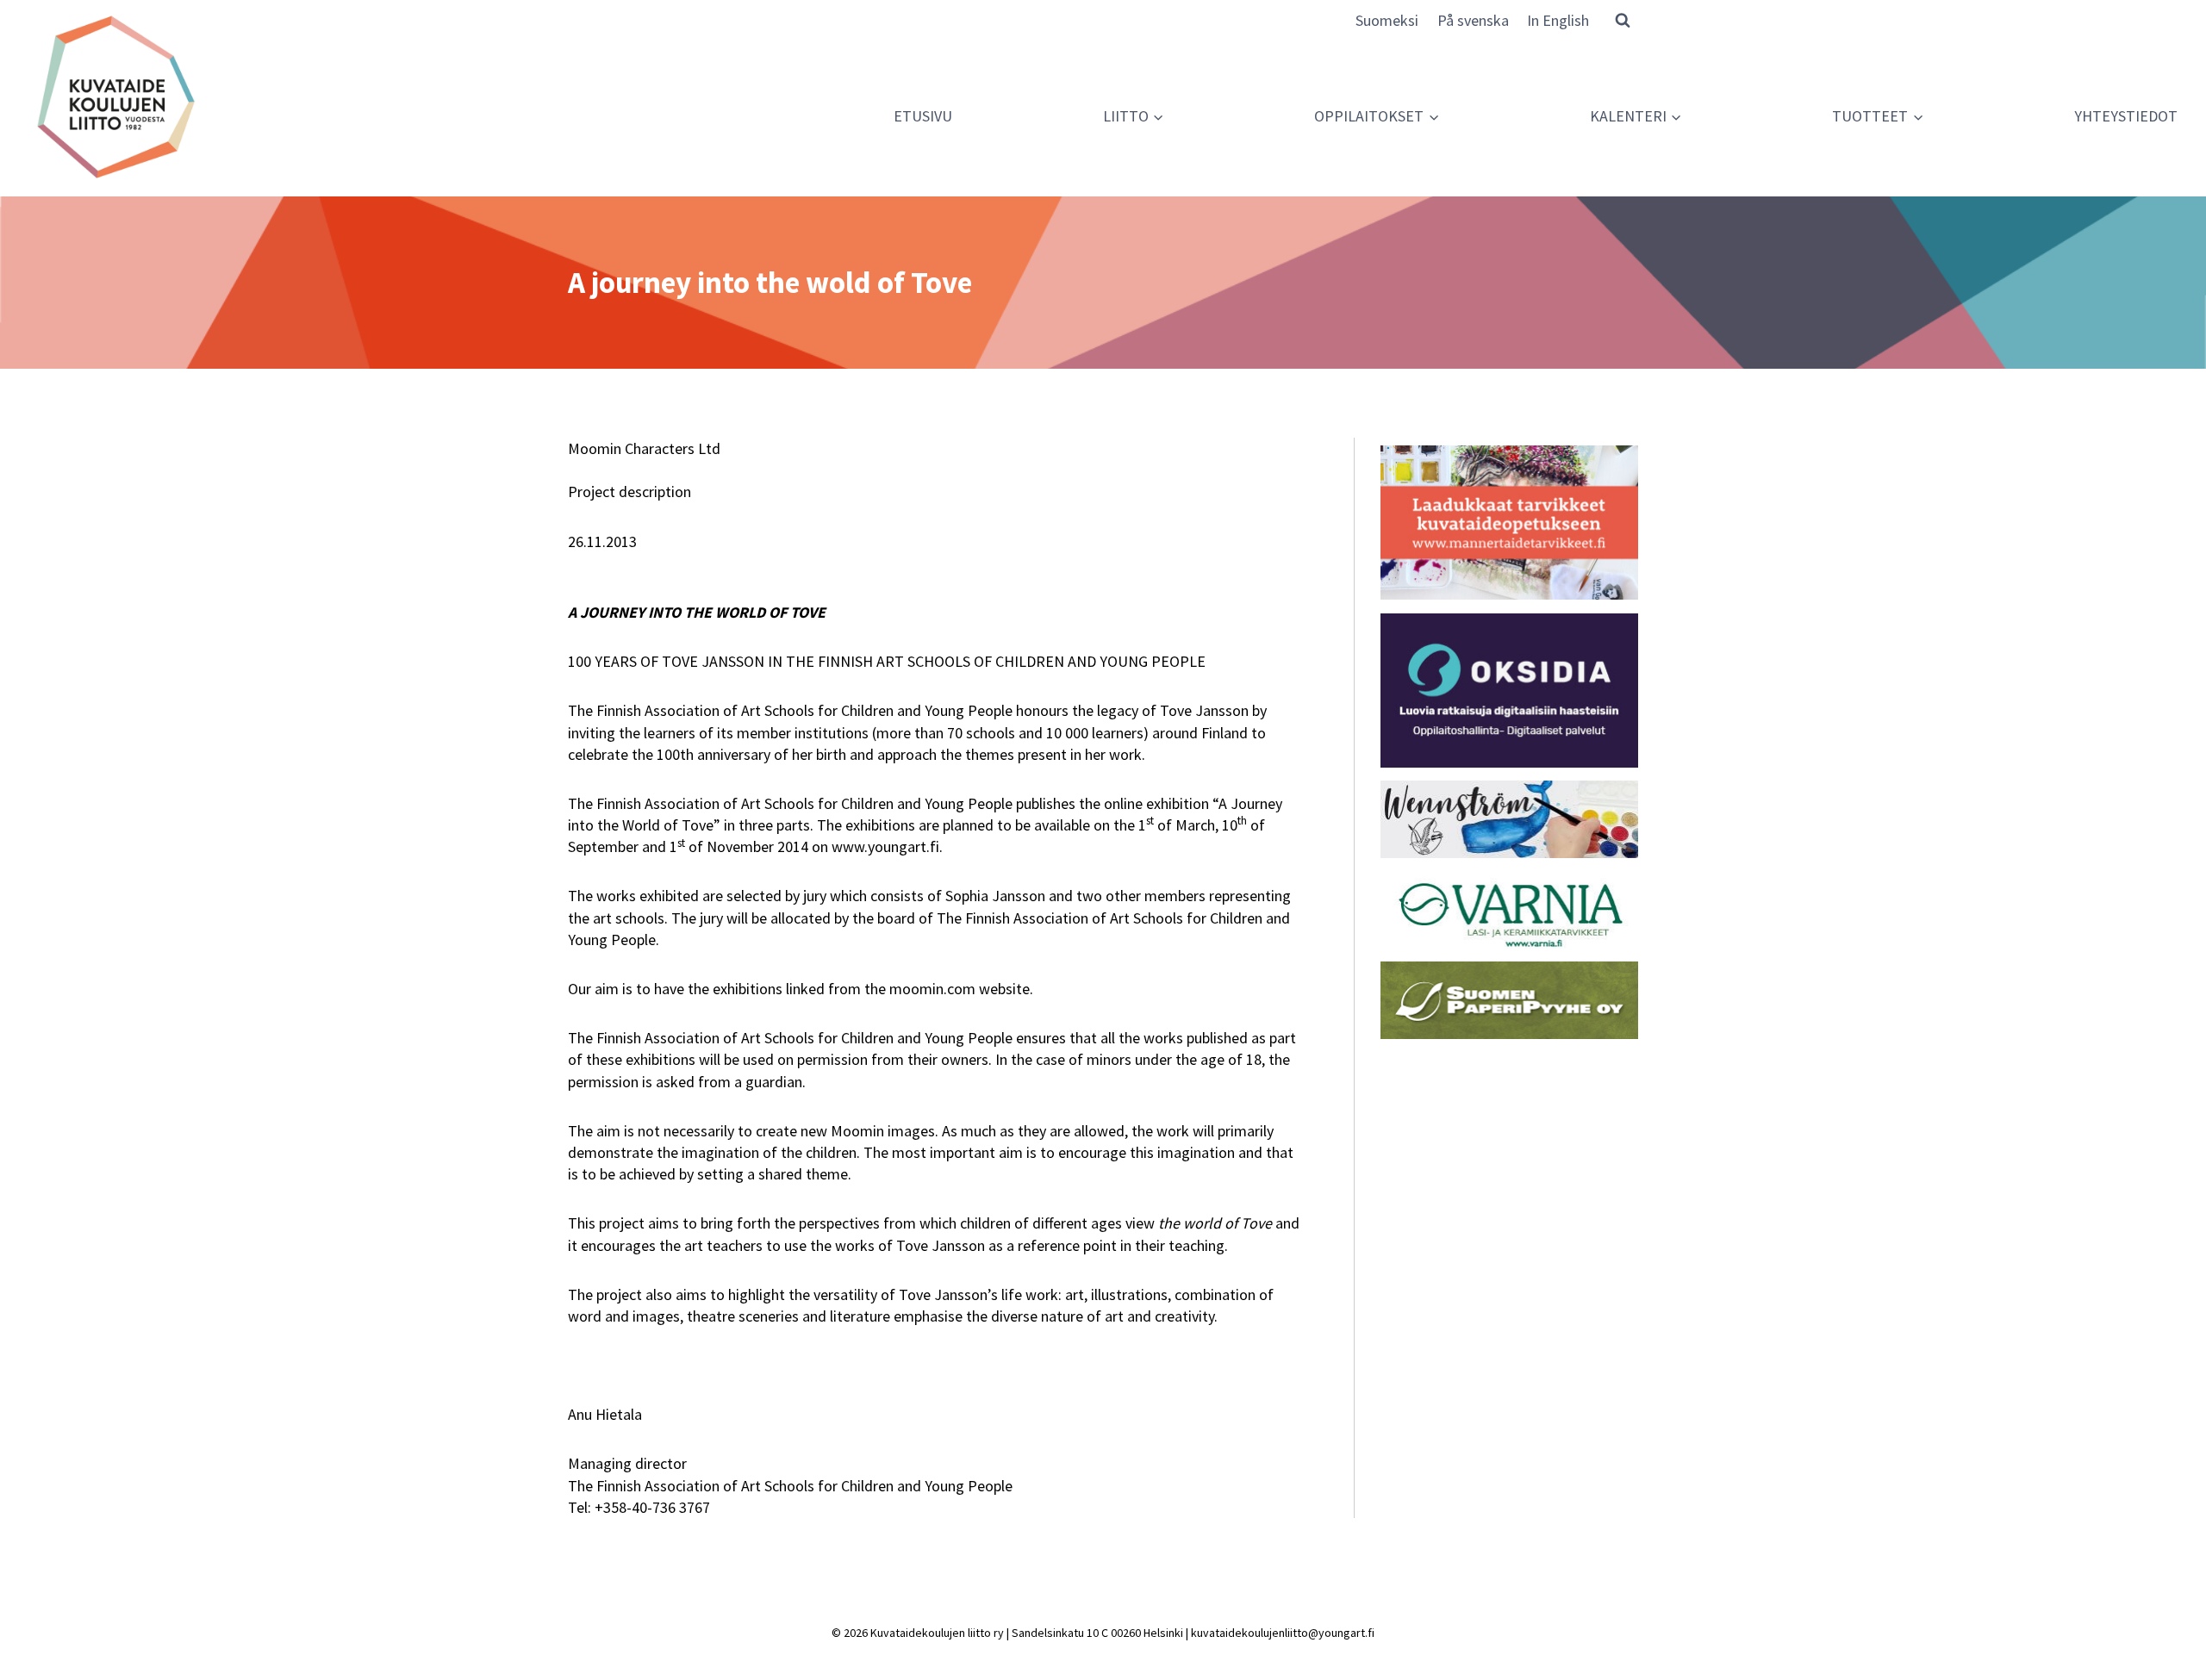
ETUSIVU (923, 116)
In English (1558, 20)
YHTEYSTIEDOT (2126, 116)
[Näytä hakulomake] (1623, 20)
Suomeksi (1387, 20)
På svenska (1473, 20)
